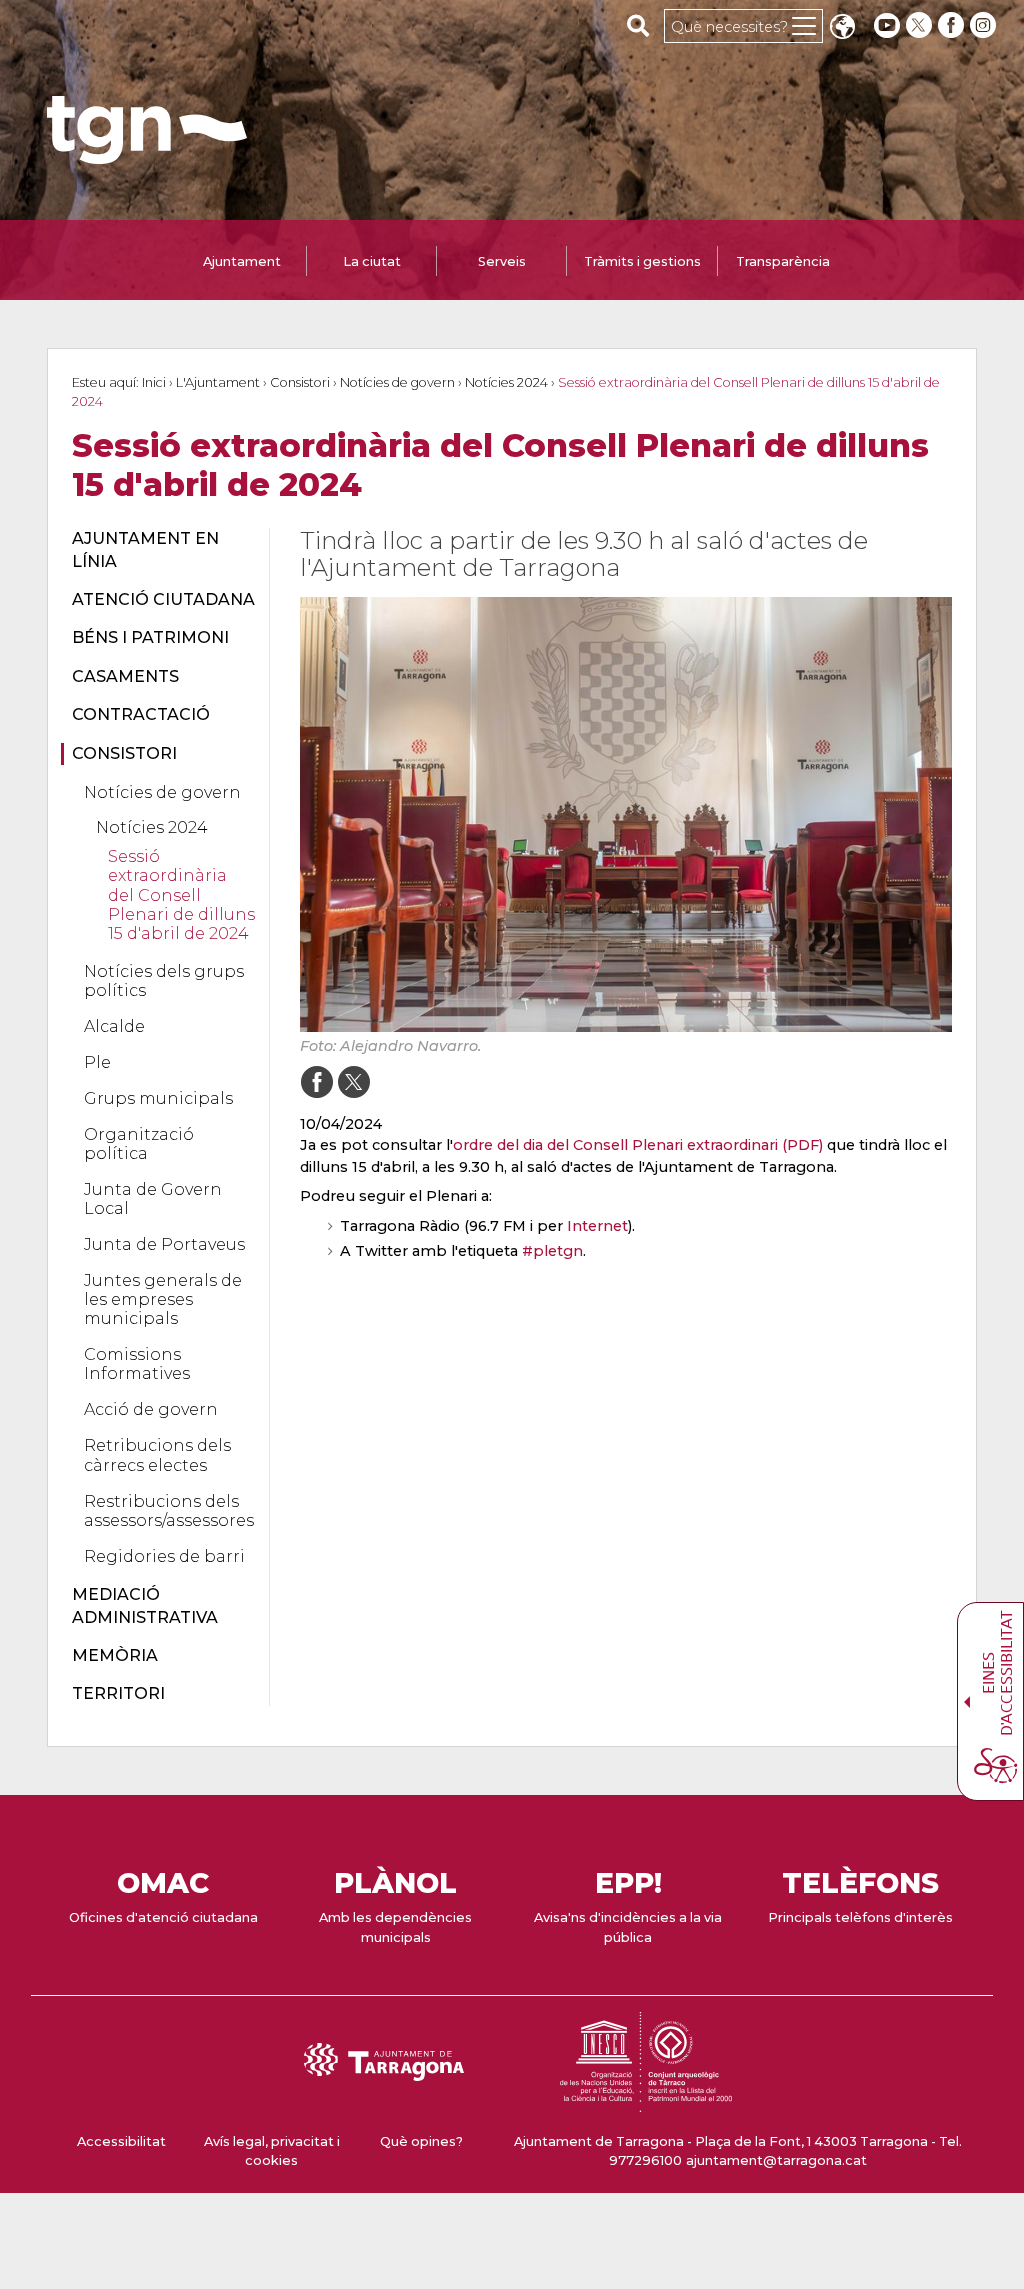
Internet (597, 1226)
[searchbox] (638, 25)
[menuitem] (159, 550)
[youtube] (887, 25)
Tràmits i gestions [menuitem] (642, 261)
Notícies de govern (397, 382)
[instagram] (985, 25)
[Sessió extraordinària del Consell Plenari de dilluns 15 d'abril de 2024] (626, 814)
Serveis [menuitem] (502, 261)
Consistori (300, 382)
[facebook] (953, 25)
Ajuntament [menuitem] (242, 261)
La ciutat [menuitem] (372, 261)
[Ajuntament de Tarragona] (147, 154)
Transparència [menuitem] (783, 261)
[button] (842, 28)
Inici (154, 382)
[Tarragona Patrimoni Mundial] (646, 2102)
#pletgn (552, 1251)
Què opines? (421, 2141)
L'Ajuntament (218, 382)
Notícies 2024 (506, 382)
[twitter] (921, 25)
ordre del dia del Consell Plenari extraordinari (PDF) (638, 1145)
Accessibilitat (121, 2141)
